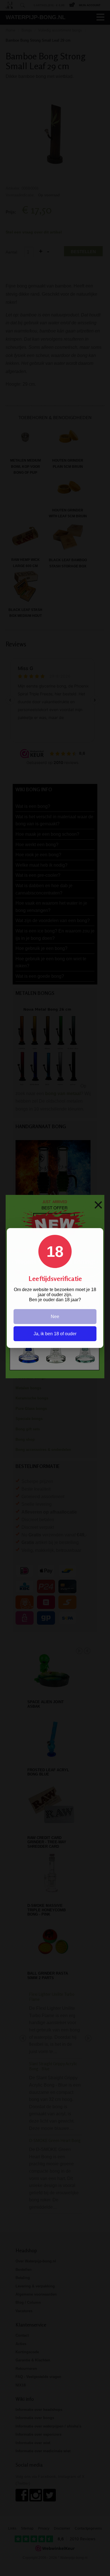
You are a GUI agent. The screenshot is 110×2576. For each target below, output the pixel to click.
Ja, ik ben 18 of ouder (55, 1334)
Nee (55, 1317)
